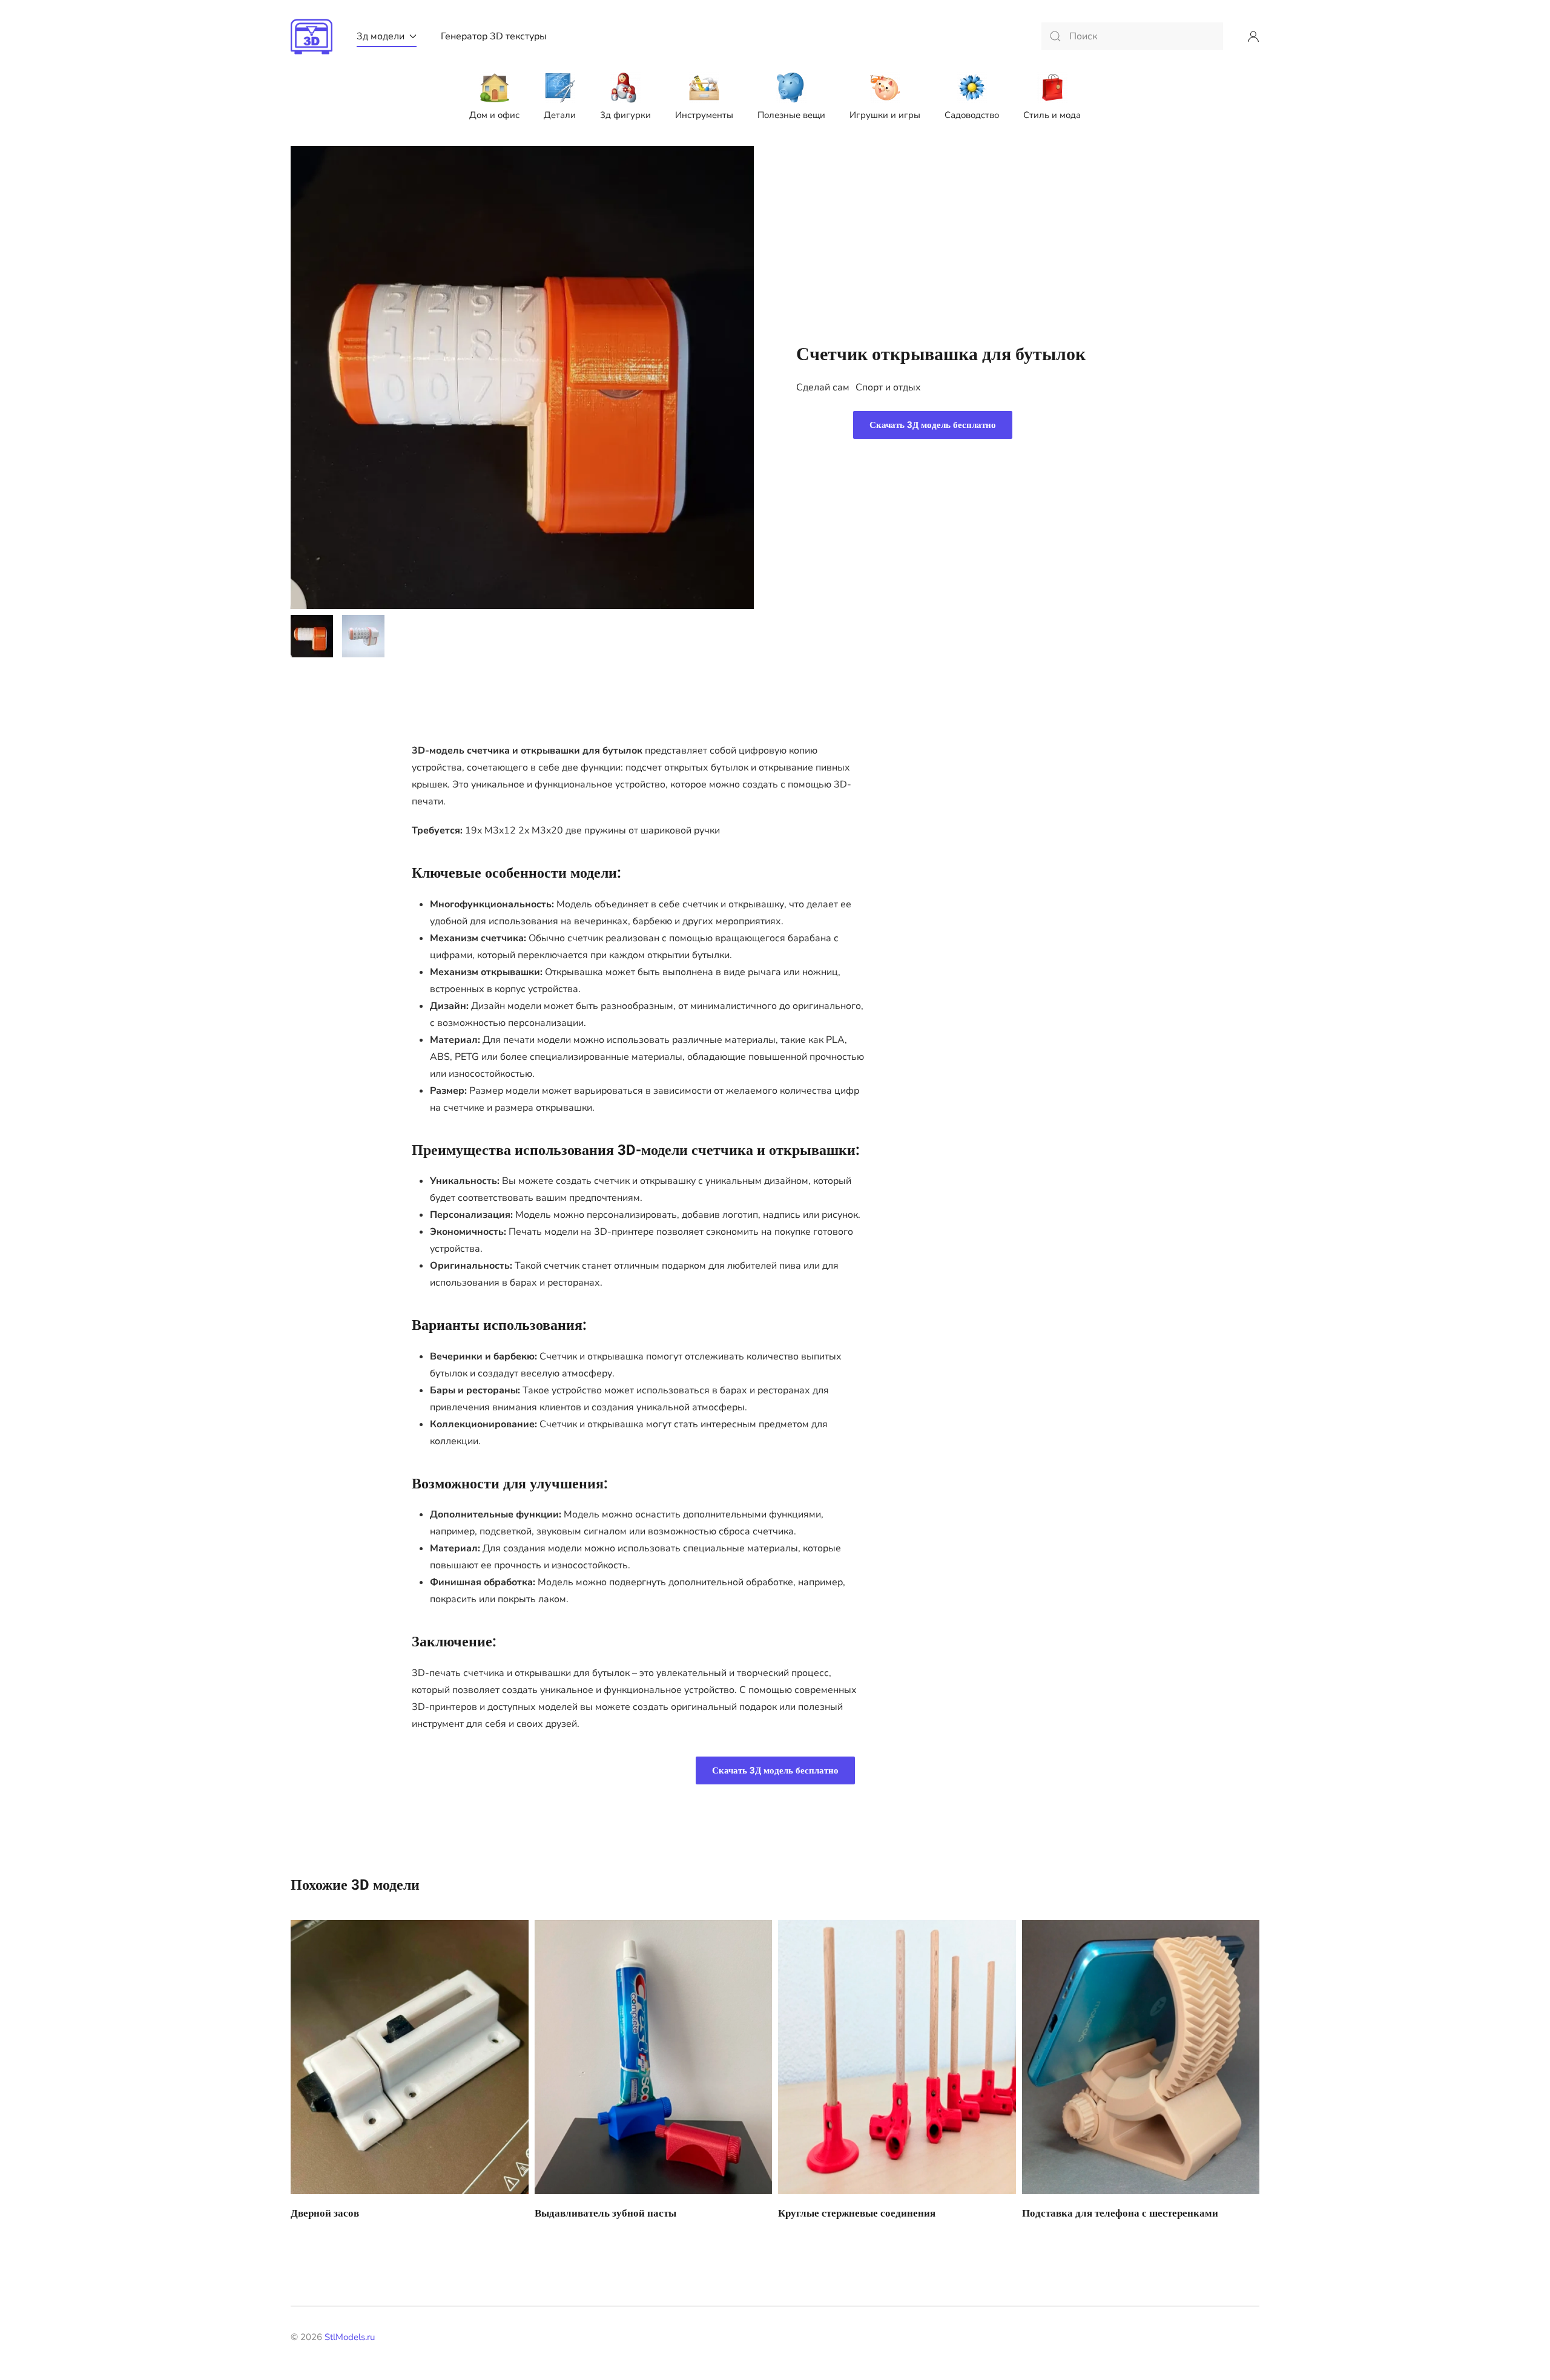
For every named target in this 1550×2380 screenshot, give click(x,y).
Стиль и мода (1052, 115)
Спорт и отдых (888, 387)
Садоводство (972, 115)
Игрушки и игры (885, 115)
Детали (560, 115)
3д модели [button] (381, 36)
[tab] (312, 636)
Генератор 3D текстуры (494, 36)
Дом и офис (494, 115)
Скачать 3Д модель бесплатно (933, 425)
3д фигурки (625, 115)
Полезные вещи (791, 115)
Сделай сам (823, 387)
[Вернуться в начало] (312, 36)
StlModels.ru (350, 2337)
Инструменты (704, 115)
